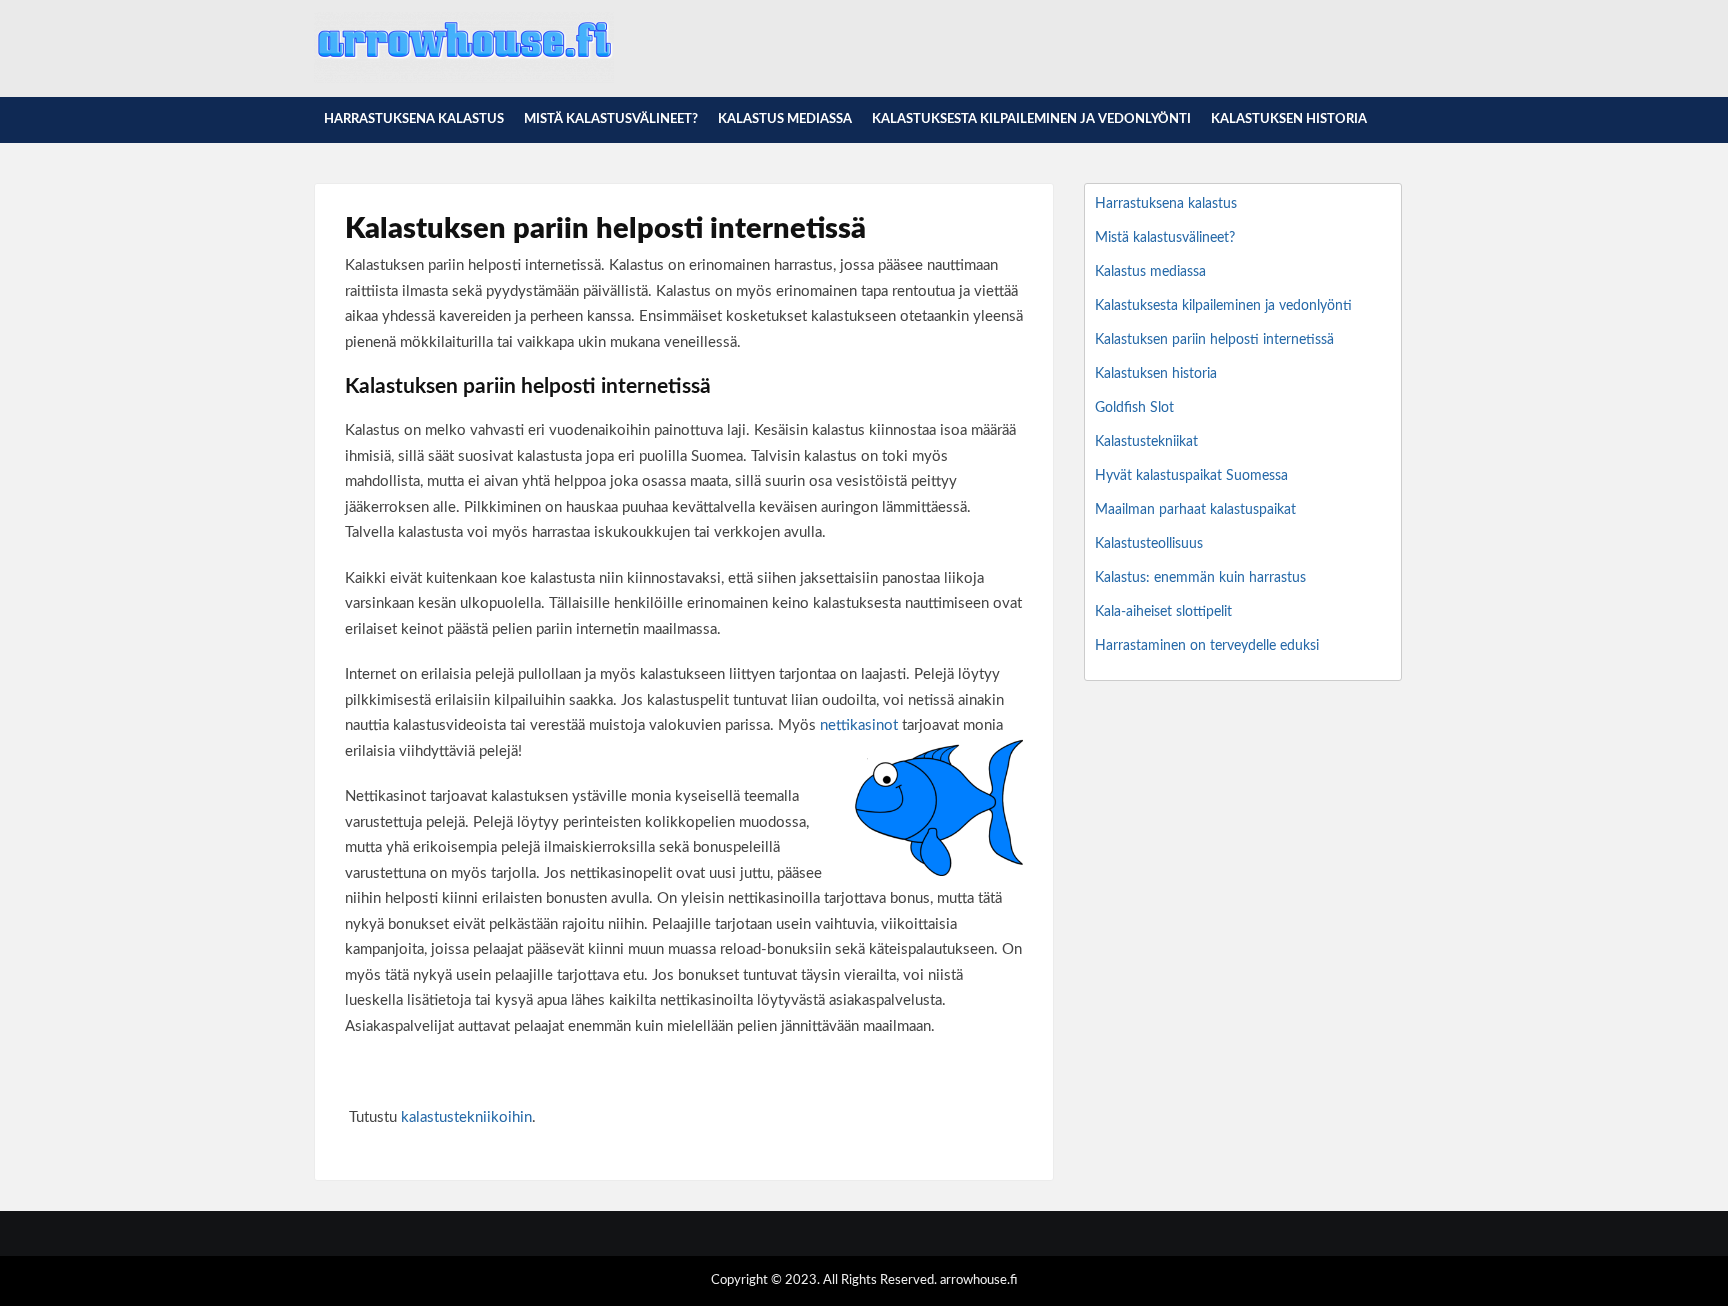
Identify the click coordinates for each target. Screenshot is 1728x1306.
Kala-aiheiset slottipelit (1163, 612)
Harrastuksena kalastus (414, 119)
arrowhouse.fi (978, 1280)
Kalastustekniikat (1146, 442)
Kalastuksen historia (1289, 119)
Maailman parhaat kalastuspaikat (1195, 510)
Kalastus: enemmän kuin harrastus (1200, 578)
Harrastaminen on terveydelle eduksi (1207, 646)
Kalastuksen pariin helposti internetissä (1214, 340)
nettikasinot (859, 725)
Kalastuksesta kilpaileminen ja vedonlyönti (1031, 119)
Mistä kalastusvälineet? (611, 119)
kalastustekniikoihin (466, 1117)
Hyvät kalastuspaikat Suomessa (1191, 476)
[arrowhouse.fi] (464, 80)
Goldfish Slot (1134, 408)
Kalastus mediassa (785, 119)
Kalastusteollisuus (1149, 544)
